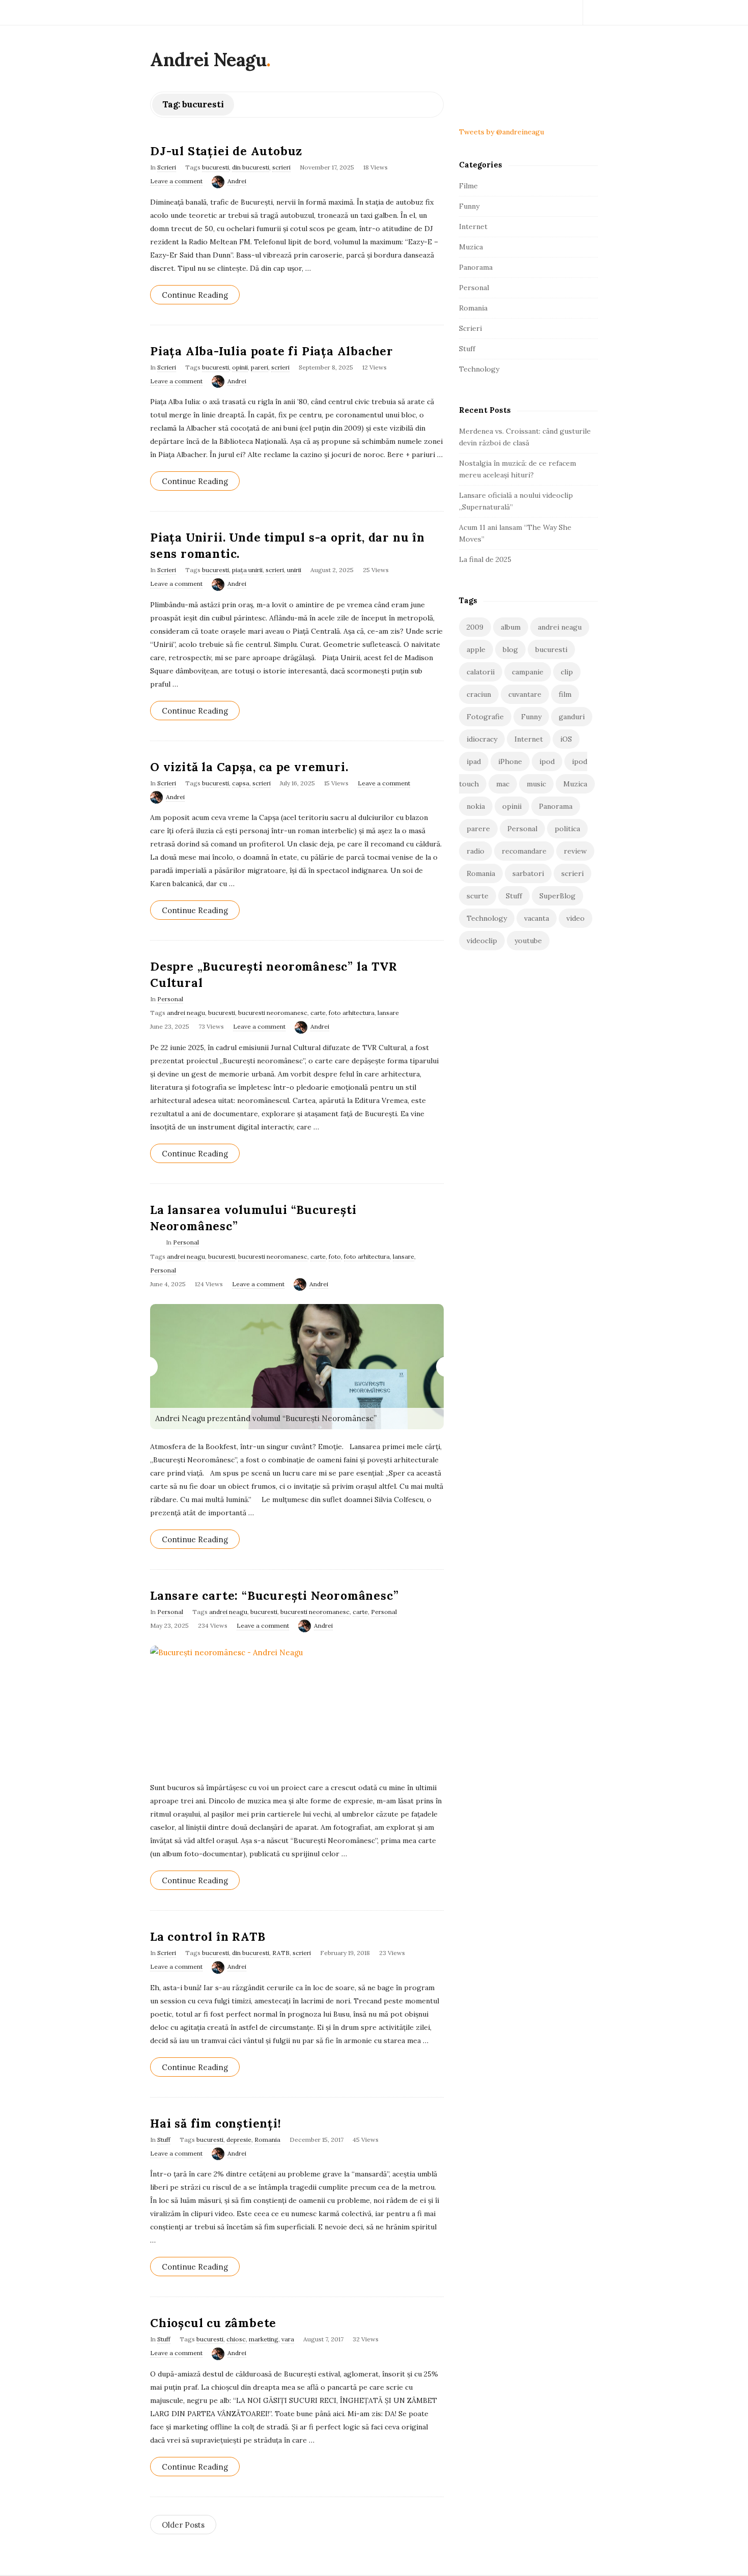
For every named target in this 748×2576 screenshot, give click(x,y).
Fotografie (485, 717)
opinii (240, 367)
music (536, 784)
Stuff (164, 2140)
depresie (239, 2140)
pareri (260, 367)
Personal (170, 999)
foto (335, 1256)
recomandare (524, 851)
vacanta (537, 918)
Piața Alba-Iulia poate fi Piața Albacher (272, 351)
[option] (297, 1367)
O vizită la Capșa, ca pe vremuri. (249, 767)
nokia (476, 806)
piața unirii (247, 570)
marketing (264, 2339)
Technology (479, 369)
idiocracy (482, 739)
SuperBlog (557, 896)
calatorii (481, 672)
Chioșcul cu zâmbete (213, 2323)
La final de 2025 (485, 559)
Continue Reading (195, 295)
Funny (469, 206)
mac (503, 784)
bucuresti (215, 167)
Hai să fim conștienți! (216, 2123)
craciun (479, 694)
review (575, 851)
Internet (473, 227)
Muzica (471, 247)
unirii (294, 570)
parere (478, 829)
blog (510, 649)
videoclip (482, 941)
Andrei (237, 181)
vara (288, 2339)
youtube (528, 941)
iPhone (510, 761)
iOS (566, 739)
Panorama (476, 267)
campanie (528, 672)
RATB (281, 1953)
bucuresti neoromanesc (273, 1013)
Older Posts (183, 2525)
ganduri (572, 717)
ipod (547, 761)
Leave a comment (176, 181)
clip (567, 672)
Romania (267, 2140)
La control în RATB (208, 1936)
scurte (478, 896)
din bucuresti (251, 167)
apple (476, 649)
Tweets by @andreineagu (501, 132)
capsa (241, 783)
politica (567, 829)
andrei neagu (186, 1013)
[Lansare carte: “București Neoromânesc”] (297, 1708)
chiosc (236, 2339)
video (576, 918)
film (565, 694)
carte (318, 1013)
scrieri (281, 167)
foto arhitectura (352, 1013)
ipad (474, 761)
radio (476, 851)
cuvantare (525, 694)
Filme (468, 186)
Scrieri (167, 167)
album (511, 627)
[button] (148, 1367)
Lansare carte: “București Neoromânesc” (274, 1595)
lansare (388, 1013)
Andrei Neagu (208, 60)
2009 (475, 627)
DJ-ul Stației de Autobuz (226, 151)
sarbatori (528, 873)
